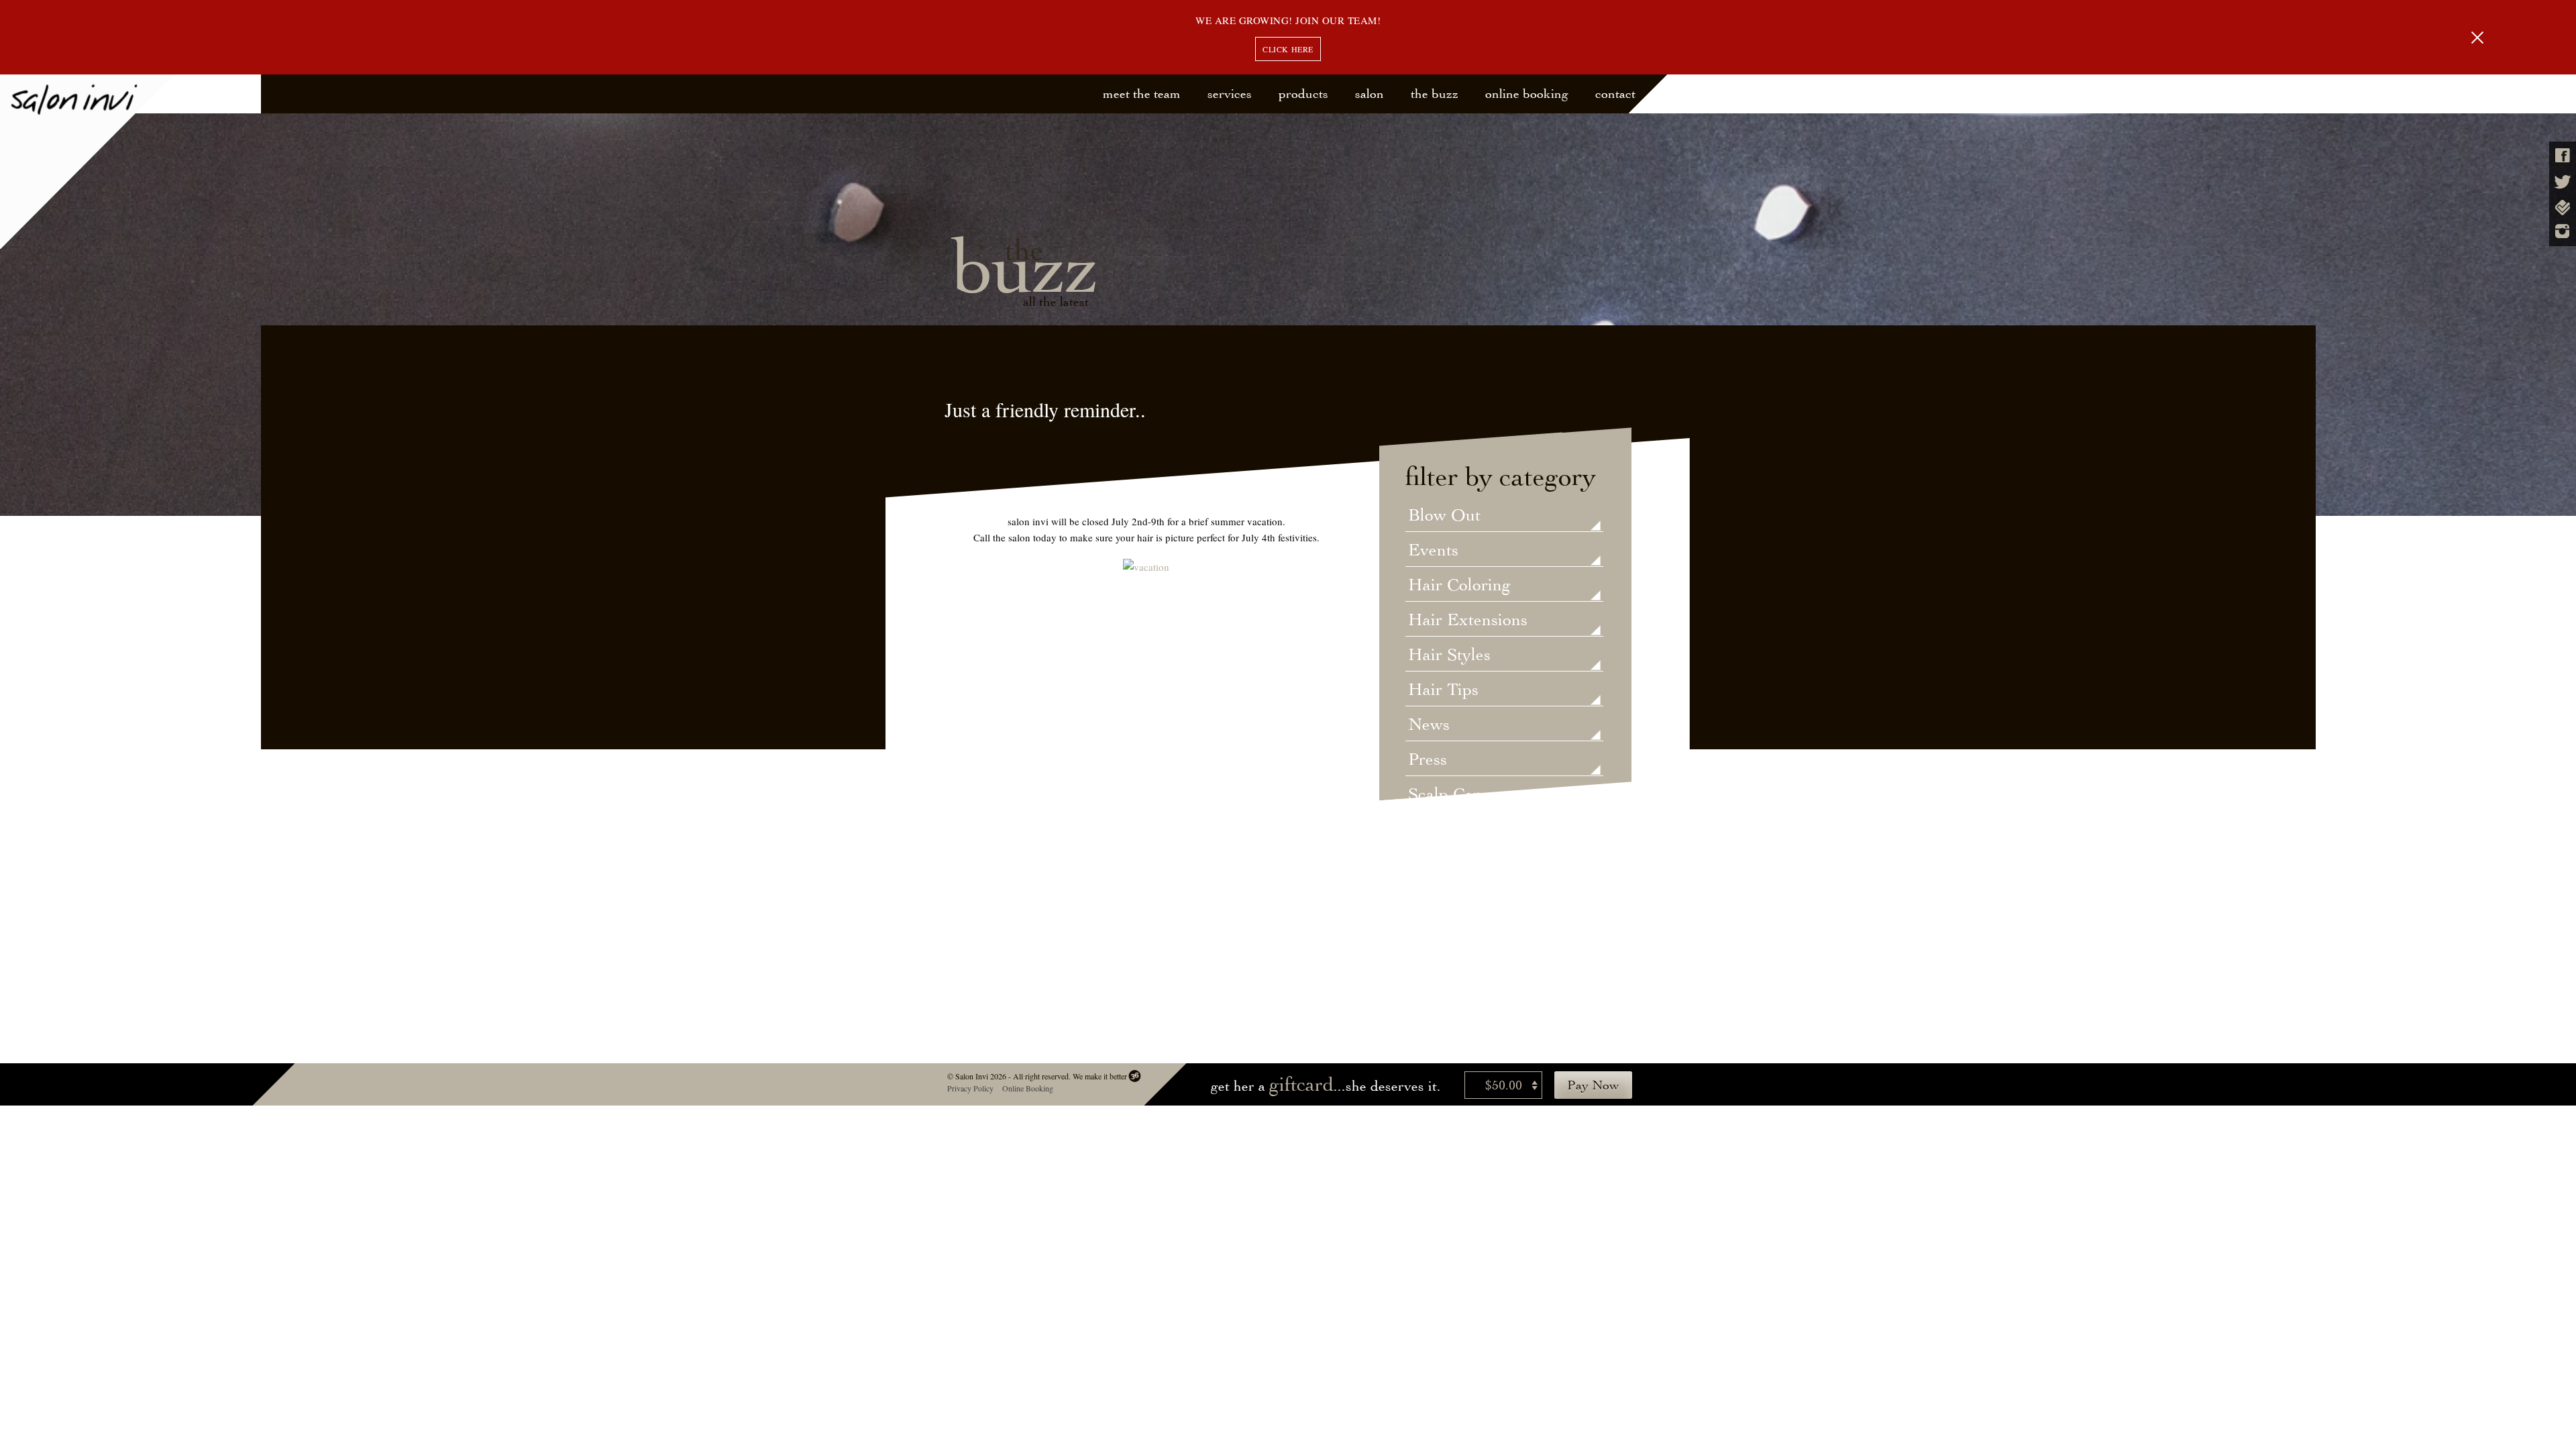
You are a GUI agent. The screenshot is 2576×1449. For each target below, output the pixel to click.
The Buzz (1435, 94)
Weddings (1445, 865)
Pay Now (1593, 1085)
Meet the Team (1142, 94)
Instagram (2563, 231)
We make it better (1099, 1076)
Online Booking (1527, 94)
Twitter (2563, 182)
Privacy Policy (970, 1088)
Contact (1615, 94)
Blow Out (1444, 516)
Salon (1370, 94)
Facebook (2563, 155)
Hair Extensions (1468, 621)
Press (1428, 760)
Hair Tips (1443, 690)
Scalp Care (1448, 795)
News (1429, 725)
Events (1433, 551)
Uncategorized (1462, 830)
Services (1230, 94)
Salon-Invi (88, 162)
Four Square (2563, 208)
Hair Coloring (1459, 586)
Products (1303, 94)
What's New (1453, 900)
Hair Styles (1449, 655)
